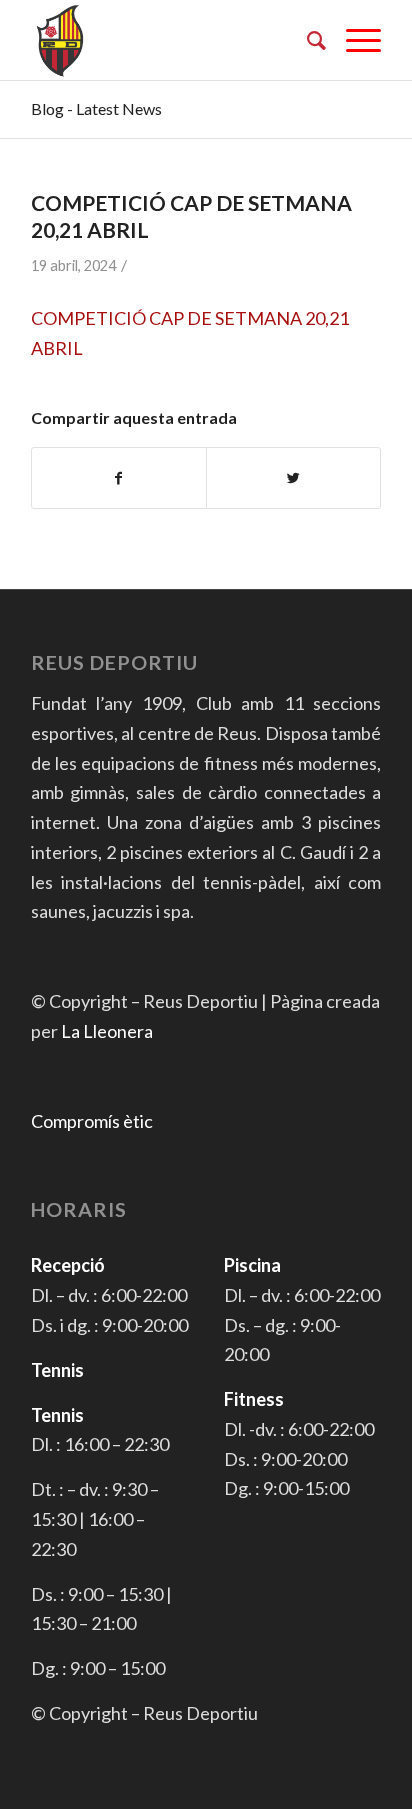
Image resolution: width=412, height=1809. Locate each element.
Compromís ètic (92, 1121)
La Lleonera (107, 1031)
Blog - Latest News (96, 108)
